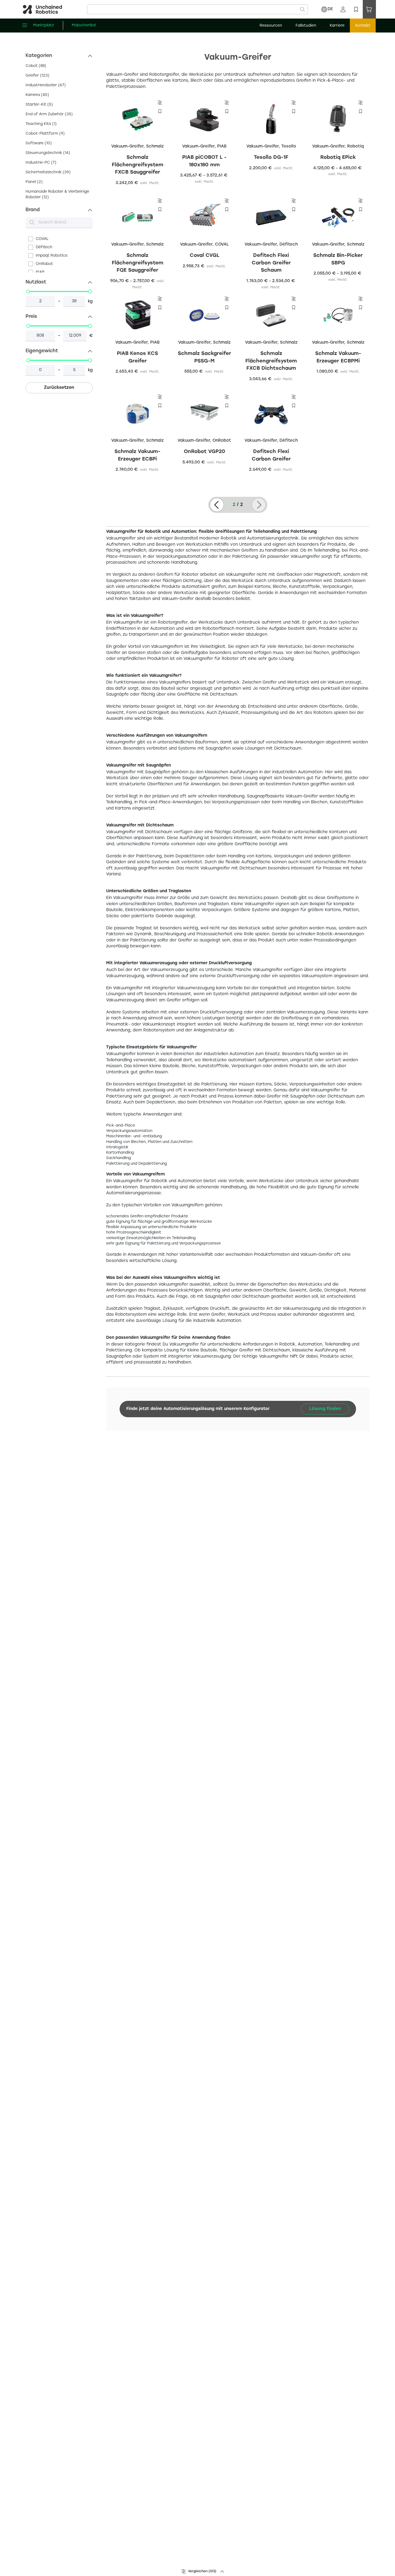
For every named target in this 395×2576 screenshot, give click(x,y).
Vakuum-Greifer (127, 146)
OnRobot (44, 264)
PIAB (40, 272)
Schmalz (155, 146)
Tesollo (289, 146)
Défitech (44, 247)
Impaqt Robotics (52, 256)
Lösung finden (325, 1409)
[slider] (28, 292)
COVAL (42, 239)
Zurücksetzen (59, 388)
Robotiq (355, 146)
